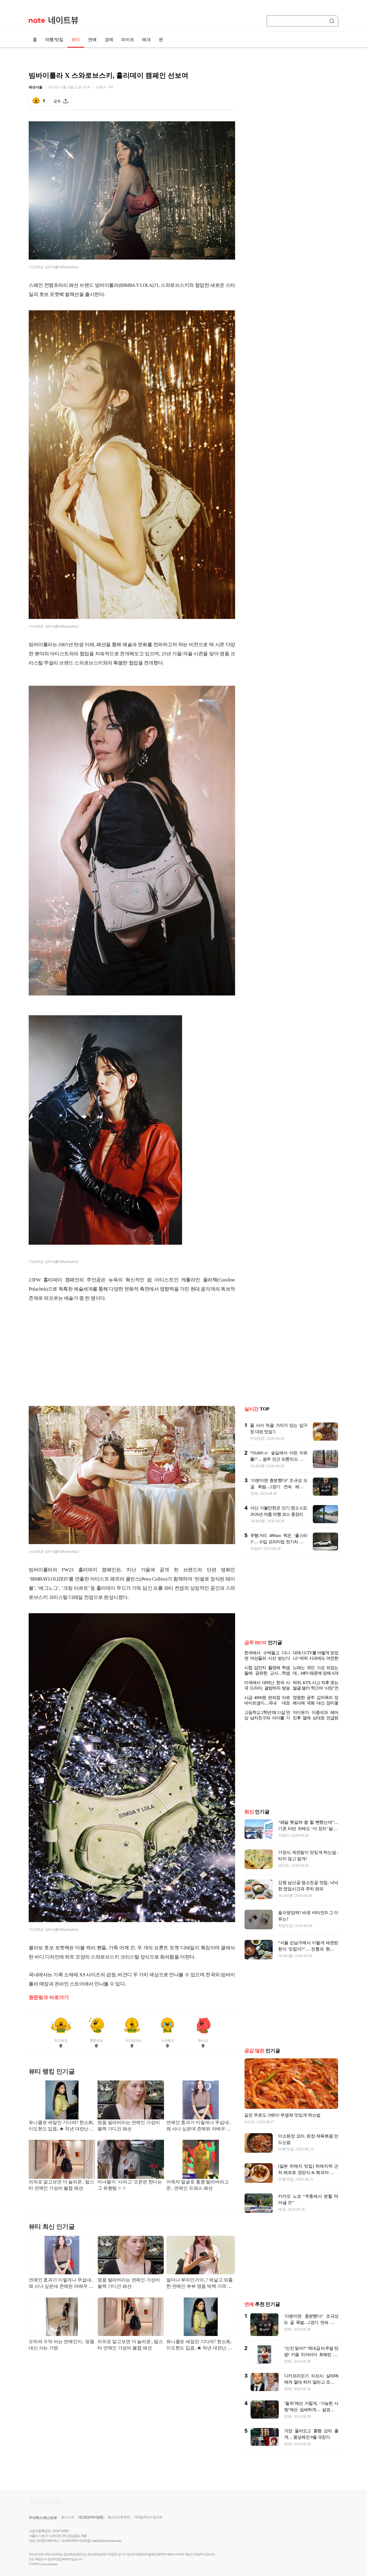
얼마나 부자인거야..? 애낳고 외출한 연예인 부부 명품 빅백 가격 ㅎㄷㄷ (200, 2284)
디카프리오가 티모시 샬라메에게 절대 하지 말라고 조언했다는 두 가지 (311, 2382)
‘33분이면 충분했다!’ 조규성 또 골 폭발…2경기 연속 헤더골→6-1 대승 (279, 1487)
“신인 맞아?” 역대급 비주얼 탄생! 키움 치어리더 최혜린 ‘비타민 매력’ (311, 2355)
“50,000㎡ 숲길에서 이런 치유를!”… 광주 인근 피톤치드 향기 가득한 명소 (279, 1459)
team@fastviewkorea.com (107, 2541)
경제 (109, 40)
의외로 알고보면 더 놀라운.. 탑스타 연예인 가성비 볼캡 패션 (62, 2185)
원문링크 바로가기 (49, 1997)
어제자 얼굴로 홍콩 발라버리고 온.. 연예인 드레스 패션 (197, 2185)
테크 (147, 40)
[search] (333, 21)
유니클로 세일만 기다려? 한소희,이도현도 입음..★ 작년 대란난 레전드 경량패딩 (62, 2126)
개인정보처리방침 (91, 2517)
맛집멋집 (257, 1438)
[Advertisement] (132, 1353)
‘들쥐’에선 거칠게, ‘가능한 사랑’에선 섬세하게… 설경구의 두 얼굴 (311, 2410)
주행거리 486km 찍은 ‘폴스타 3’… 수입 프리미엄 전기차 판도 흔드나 (279, 1542)
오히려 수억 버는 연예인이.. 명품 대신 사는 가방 (62, 2345)
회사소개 (67, 2517)
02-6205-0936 (45, 2541)
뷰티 (76, 40)
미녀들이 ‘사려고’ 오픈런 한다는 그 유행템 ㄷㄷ (130, 2185)
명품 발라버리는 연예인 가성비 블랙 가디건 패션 (129, 2126)
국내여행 (257, 1466)
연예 (92, 40)
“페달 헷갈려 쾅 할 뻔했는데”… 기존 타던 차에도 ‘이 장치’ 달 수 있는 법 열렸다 (308, 1829)
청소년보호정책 (119, 2517)
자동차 (256, 1549)
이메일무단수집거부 (148, 2517)
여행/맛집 (54, 40)
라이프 (128, 40)
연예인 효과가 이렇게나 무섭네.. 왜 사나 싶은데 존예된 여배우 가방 (199, 2126)
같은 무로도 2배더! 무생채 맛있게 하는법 (282, 2115)
